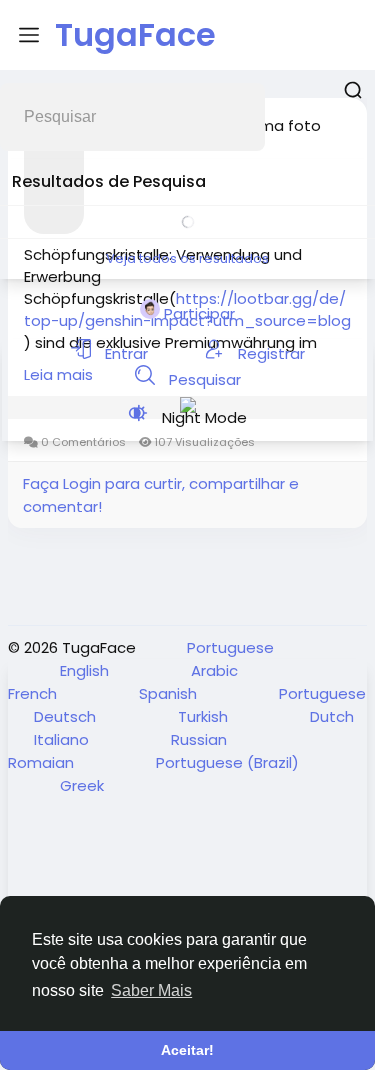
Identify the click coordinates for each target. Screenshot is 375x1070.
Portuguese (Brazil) (227, 762)
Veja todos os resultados (187, 258)
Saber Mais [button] (151, 990)
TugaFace (135, 34)
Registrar (269, 353)
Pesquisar (203, 379)
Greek (82, 785)
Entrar (126, 353)
